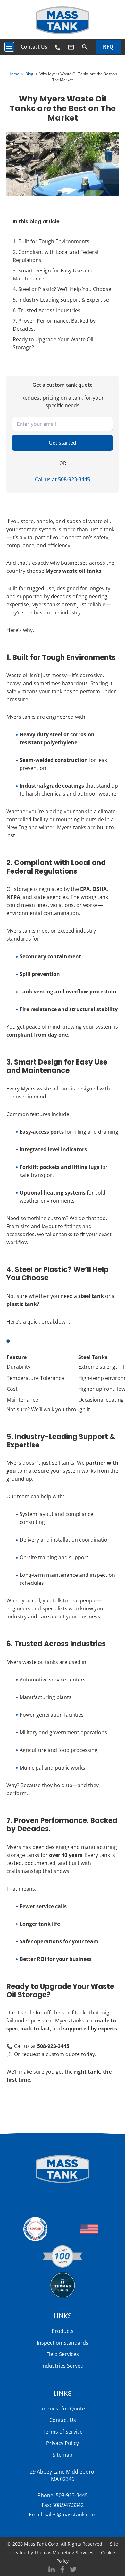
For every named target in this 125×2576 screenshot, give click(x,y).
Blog (29, 74)
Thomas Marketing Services (64, 2552)
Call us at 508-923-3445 (63, 479)
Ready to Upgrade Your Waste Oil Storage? (53, 343)
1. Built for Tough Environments (51, 241)
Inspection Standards (63, 2343)
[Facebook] (62, 2570)
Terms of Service (63, 2432)
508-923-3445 (72, 2495)
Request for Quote (63, 2409)
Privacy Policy (63, 2443)
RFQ (108, 47)
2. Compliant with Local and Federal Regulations (56, 256)
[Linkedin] (52, 2570)
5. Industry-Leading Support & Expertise (61, 300)
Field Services (63, 2354)
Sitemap (63, 2455)
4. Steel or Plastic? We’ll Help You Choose (62, 289)
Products (63, 2331)
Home (14, 74)
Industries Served (63, 2366)
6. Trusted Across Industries (47, 310)
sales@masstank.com (71, 2515)
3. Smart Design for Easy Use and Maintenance (53, 275)
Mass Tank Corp (41, 2544)
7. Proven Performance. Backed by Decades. (54, 325)
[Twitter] (73, 2570)
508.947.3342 (68, 2505)
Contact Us (34, 47)
